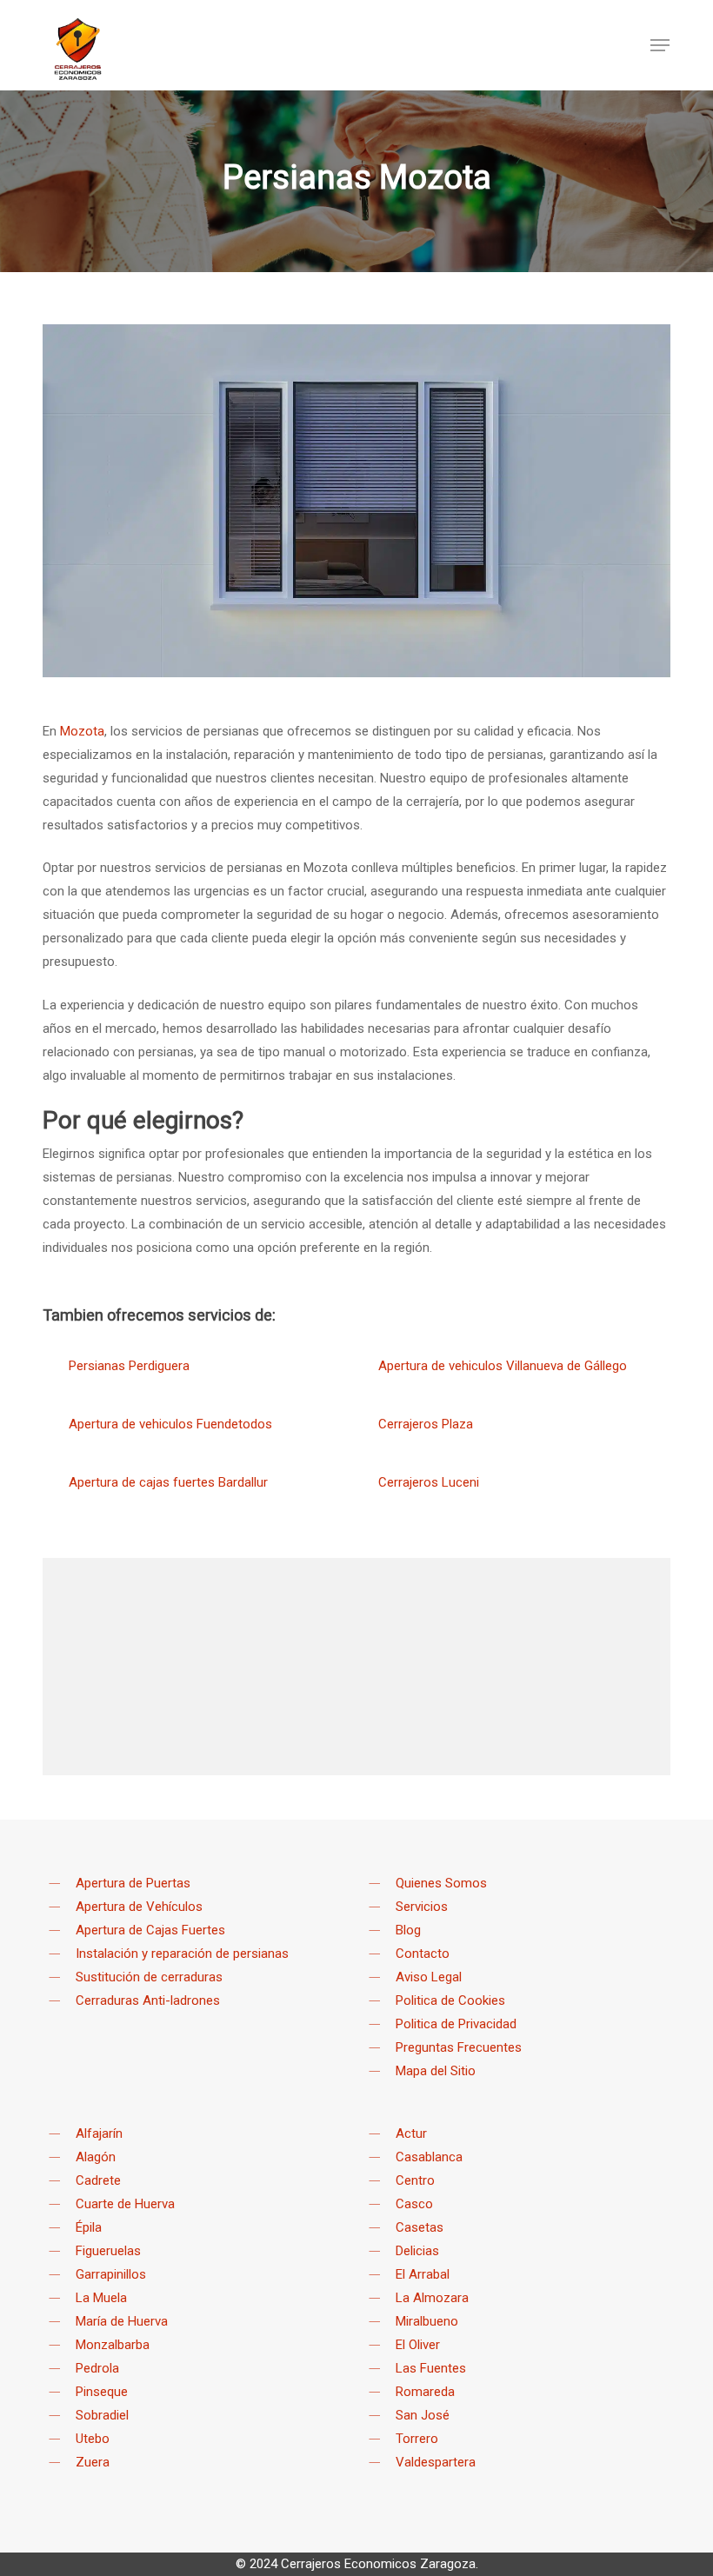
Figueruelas (108, 2251)
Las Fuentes (431, 2368)
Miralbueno (427, 2321)
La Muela (101, 2298)
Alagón (96, 2157)
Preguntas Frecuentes (459, 2047)
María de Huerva (122, 2321)
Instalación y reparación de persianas (182, 1954)
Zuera (93, 2462)
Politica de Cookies (450, 2000)
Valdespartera (436, 2462)
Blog (408, 1930)
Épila (89, 2227)
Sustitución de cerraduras (149, 1977)
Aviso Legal (429, 1977)
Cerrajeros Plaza (426, 1424)
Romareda (425, 2392)
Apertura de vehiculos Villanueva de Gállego (503, 1366)
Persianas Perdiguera (129, 1366)
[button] (660, 45)
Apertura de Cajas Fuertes (150, 1930)
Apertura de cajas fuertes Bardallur (168, 1482)
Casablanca (429, 2157)
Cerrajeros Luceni (429, 1482)
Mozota (82, 731)
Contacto (423, 1954)
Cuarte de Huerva (125, 2204)
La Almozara (432, 2298)
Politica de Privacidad (456, 2024)
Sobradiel (102, 2415)
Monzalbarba (113, 2345)
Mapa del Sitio (436, 2071)
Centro (415, 2180)
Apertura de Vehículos (139, 1907)
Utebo (93, 2439)
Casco (414, 2204)
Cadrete (98, 2180)
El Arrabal (423, 2274)
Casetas (420, 2227)
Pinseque (102, 2392)
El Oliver (418, 2345)
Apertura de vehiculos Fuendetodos (170, 1424)
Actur (411, 2133)
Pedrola (97, 2368)
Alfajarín (99, 2133)
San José (423, 2415)
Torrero (417, 2439)
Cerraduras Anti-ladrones (148, 2000)
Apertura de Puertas (133, 1883)
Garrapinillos (111, 2274)
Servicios (422, 1907)
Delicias (417, 2251)
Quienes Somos (441, 1883)
